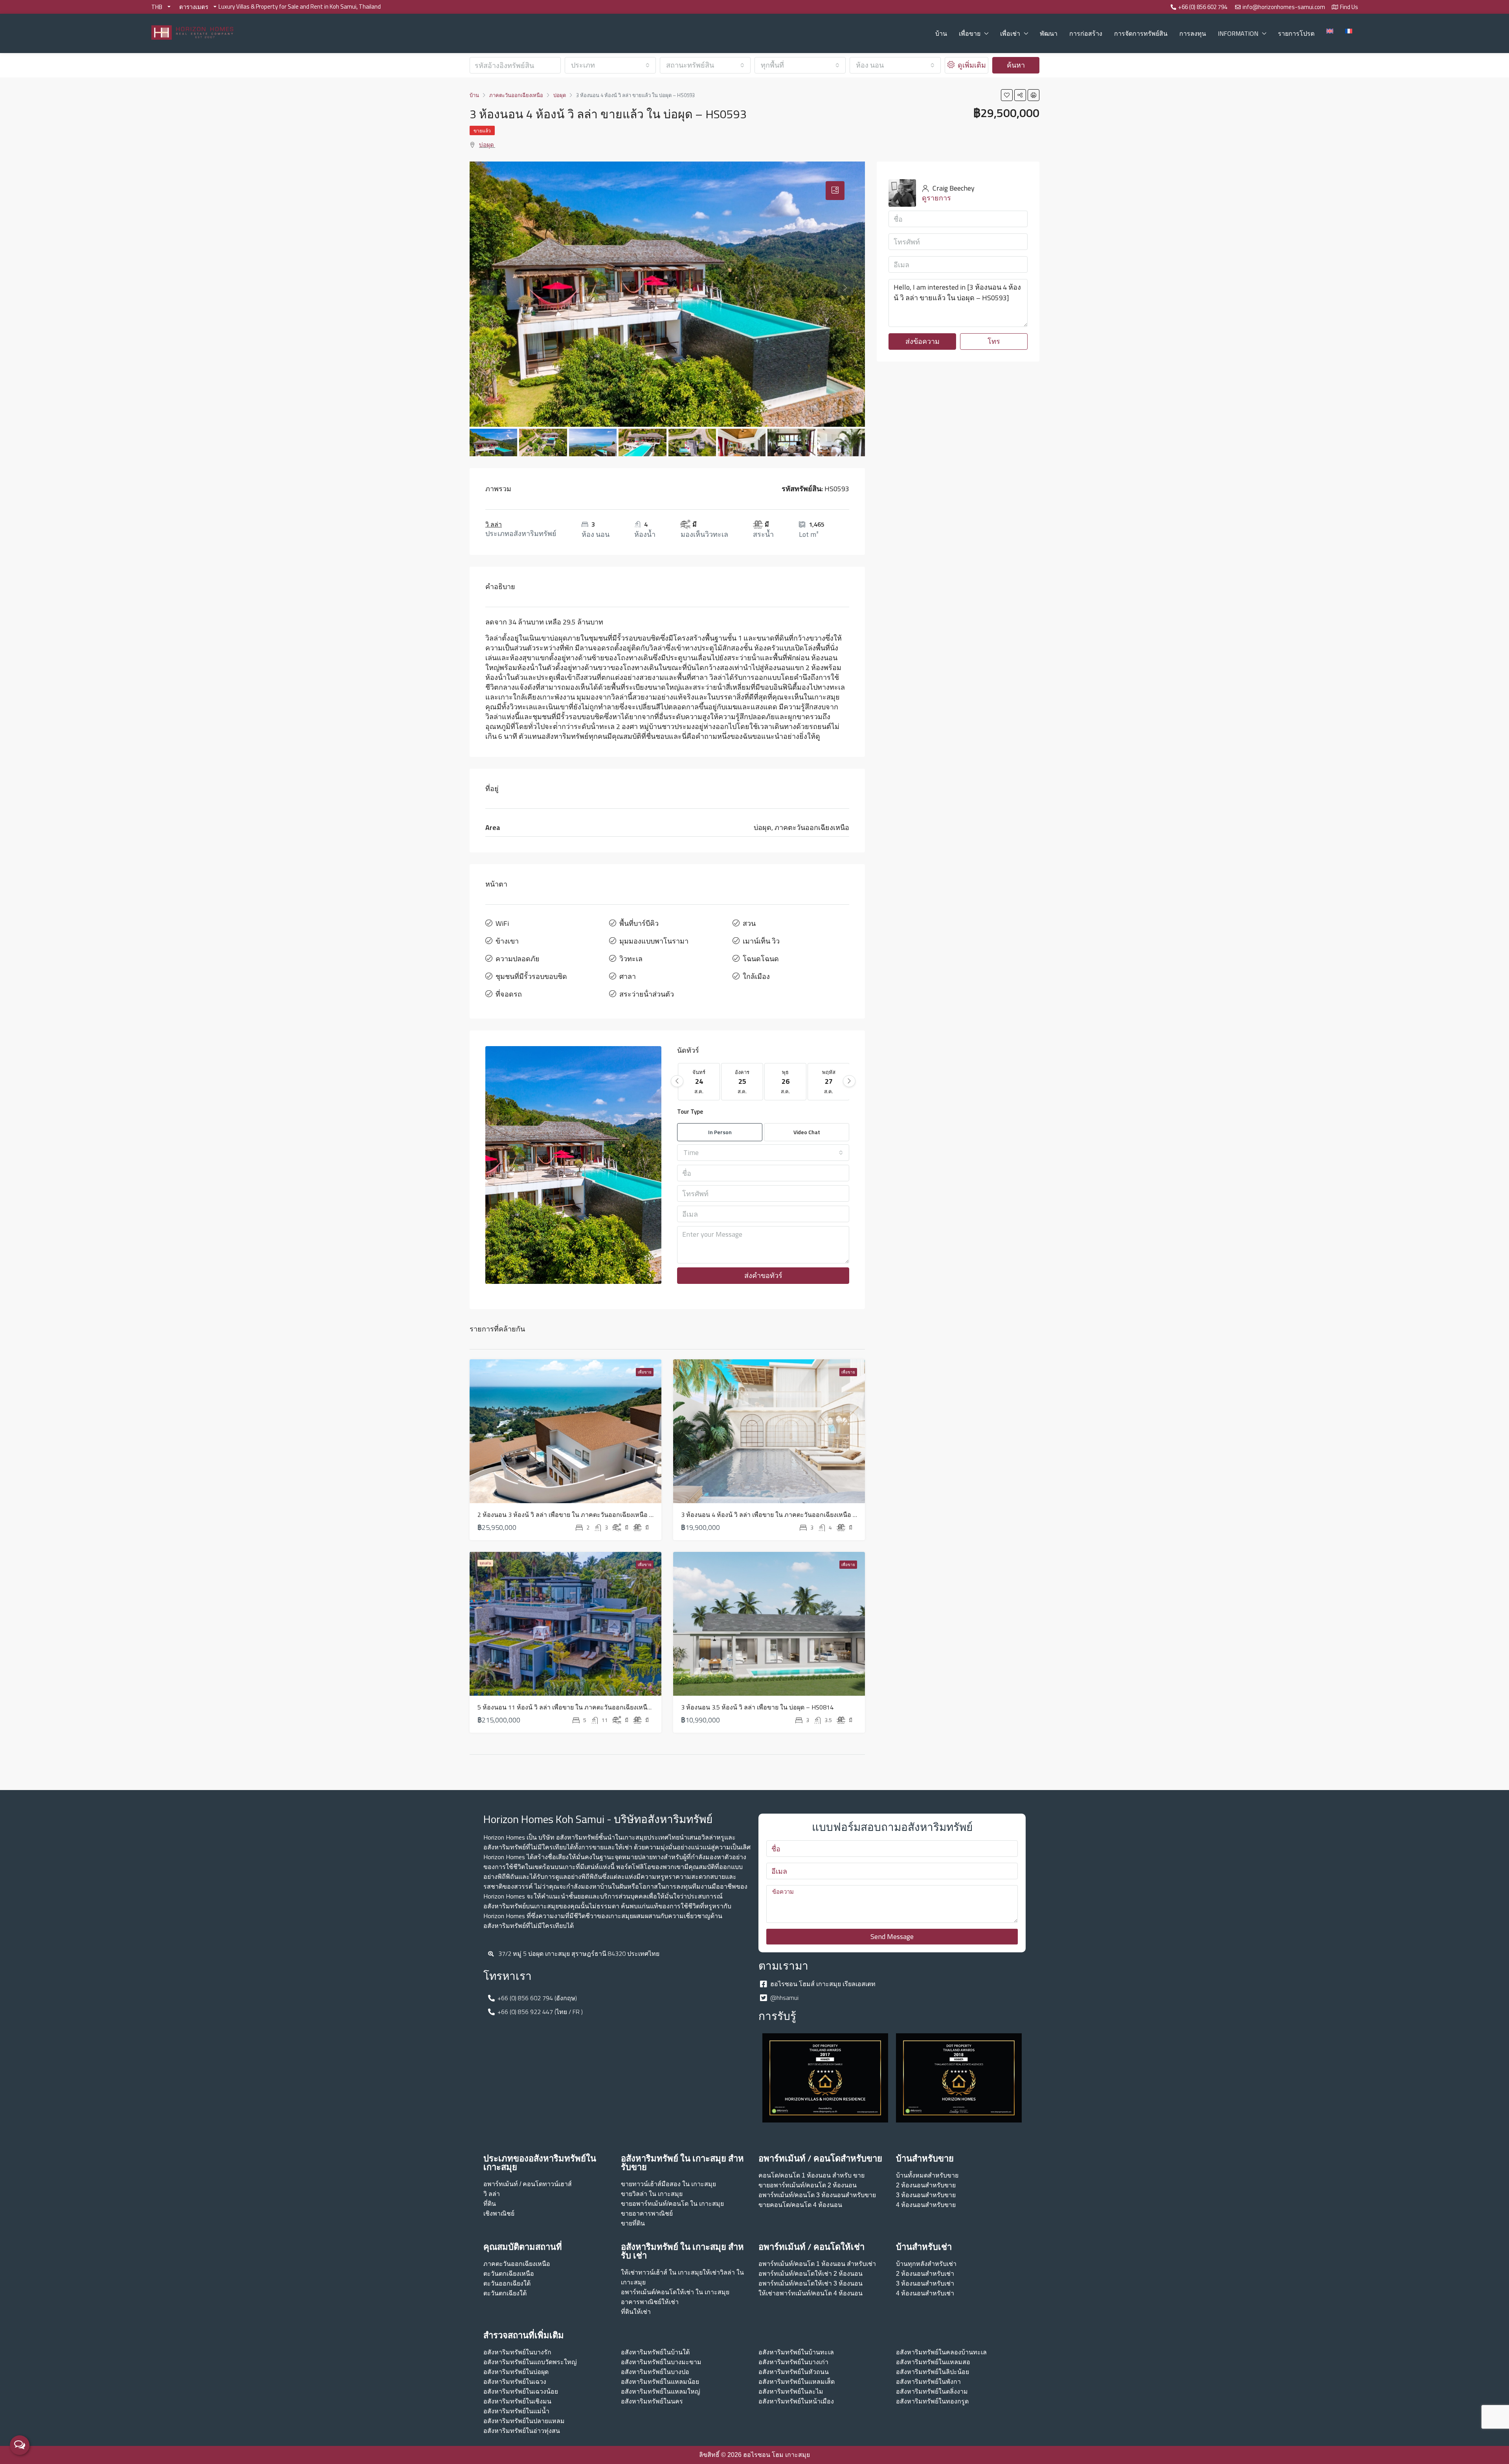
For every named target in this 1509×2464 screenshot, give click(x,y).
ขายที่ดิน (633, 2223)
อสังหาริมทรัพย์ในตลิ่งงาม (932, 2391)
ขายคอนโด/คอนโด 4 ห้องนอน (800, 2205)
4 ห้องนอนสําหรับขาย (926, 2205)
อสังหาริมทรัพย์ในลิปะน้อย (933, 2372)
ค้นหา (1016, 65)
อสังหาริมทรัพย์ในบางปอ (655, 2372)
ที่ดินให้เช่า (636, 2312)
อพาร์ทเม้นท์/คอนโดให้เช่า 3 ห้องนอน (810, 2283)
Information (1238, 33)
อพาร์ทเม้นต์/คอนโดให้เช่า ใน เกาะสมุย (675, 2292)
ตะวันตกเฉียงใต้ (505, 2293)
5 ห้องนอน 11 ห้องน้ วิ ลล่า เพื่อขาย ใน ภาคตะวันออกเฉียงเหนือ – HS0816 (579, 1707)
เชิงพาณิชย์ (499, 2213)
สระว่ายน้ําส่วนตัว (647, 994)
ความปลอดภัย (518, 959)
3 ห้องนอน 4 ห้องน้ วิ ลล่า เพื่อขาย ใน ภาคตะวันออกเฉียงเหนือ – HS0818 (781, 1515)
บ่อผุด (486, 145)
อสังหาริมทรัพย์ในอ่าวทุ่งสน (522, 2431)
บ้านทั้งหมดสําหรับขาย (927, 2175)
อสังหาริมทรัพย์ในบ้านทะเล (796, 2352)
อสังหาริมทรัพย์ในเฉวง (515, 2382)
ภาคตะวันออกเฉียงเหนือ (517, 2264)
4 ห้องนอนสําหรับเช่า (925, 2293)
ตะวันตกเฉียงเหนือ (509, 2274)
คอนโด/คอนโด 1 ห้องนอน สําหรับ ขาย (811, 2175)
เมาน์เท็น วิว (761, 941)
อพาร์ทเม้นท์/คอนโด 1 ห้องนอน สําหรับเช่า (817, 2264)
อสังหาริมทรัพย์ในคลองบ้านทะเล (941, 2352)
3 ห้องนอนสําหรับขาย (926, 2195)
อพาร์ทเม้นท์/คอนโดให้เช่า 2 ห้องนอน (810, 2274)
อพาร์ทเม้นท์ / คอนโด (513, 2184)
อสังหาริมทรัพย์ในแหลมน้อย (660, 2382)
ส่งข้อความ (922, 341)
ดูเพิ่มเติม (971, 65)
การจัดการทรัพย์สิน (1141, 33)
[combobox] (610, 65)
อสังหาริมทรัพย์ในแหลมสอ (933, 2362)
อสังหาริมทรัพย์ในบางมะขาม (661, 2362)
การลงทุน (1193, 33)
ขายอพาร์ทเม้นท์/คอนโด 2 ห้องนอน (808, 2185)
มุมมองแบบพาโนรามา (654, 941)
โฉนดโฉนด (761, 959)
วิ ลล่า (494, 524)
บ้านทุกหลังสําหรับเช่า (926, 2264)
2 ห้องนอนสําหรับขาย (926, 2185)
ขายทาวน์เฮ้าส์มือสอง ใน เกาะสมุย (668, 2184)
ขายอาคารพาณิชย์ (647, 2213)
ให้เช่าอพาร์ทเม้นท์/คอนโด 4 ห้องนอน (810, 2293)
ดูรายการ (936, 198)
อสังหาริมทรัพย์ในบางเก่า (793, 2362)
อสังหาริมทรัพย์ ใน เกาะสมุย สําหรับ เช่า (682, 2251)
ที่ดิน (490, 2204)
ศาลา (628, 976)
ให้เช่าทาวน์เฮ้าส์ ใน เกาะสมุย (662, 2272)
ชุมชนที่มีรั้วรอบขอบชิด (531, 976)
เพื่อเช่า (1010, 33)
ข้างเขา (507, 941)
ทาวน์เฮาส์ (557, 2184)
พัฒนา (1049, 33)
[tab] (835, 191)
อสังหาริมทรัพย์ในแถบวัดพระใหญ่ (530, 2362)
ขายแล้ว (482, 131)
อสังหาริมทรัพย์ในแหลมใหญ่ (661, 2391)
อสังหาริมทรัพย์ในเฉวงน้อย (521, 2391)
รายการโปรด (1296, 33)
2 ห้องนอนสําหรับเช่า (925, 2274)
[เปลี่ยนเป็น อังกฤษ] (1330, 31)
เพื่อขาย (970, 33)
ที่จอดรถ (509, 994)
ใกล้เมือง (756, 976)
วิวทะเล (631, 959)
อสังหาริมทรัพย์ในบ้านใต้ (655, 2352)
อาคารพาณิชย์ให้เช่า (650, 2302)
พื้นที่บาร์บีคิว (639, 923)
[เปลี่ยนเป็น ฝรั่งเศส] (1349, 31)
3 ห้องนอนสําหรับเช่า (925, 2283)
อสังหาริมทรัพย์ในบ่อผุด (516, 2372)
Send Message (892, 1936)
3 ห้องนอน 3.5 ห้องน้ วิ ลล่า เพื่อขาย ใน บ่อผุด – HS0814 (757, 1707)
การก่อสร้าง (1086, 33)
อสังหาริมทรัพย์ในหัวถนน (794, 2372)
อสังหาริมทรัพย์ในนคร (652, 2401)
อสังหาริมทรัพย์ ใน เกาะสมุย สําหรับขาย (682, 2163)
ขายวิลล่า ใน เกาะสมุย (652, 2194)
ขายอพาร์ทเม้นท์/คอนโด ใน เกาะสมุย (672, 2204)
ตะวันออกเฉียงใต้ (507, 2283)
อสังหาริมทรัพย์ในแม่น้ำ (516, 2411)
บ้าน (941, 33)
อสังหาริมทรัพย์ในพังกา (928, 2382)
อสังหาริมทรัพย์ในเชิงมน (517, 2401)
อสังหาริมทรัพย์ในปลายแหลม (524, 2421)
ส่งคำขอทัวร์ (763, 1275)
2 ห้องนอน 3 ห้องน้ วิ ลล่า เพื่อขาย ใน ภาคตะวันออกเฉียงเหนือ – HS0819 (577, 1515)
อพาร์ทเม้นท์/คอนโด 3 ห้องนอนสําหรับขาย (817, 2195)
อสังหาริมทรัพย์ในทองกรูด (932, 2401)
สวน (749, 923)
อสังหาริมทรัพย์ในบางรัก (517, 2352)
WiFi (502, 923)
